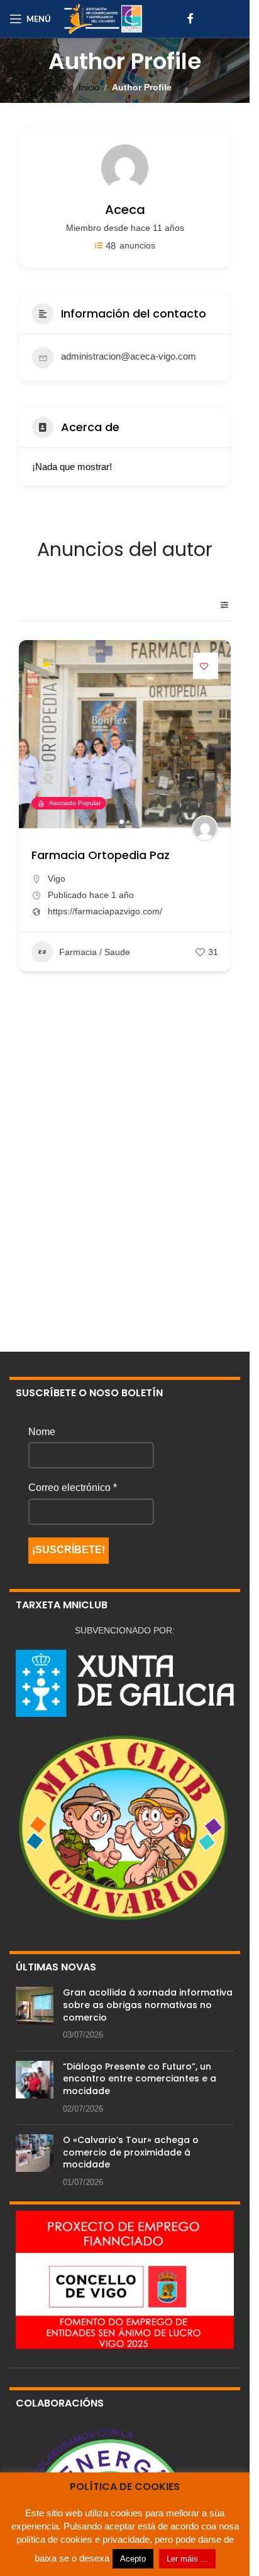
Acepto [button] (133, 2559)
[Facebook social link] (190, 19)
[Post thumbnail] (35, 2014)
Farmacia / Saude (95, 952)
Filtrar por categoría (219, 605)
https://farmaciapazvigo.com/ (105, 911)
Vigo (57, 879)
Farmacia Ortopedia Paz (101, 855)
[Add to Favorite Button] (206, 666)
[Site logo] (103, 18)
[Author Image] (205, 828)
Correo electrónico (73, 1488)
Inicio (89, 87)
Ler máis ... (187, 2559)
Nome (42, 1432)
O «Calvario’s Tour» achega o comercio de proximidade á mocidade (131, 2152)
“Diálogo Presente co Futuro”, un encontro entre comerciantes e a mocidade (140, 2079)
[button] (35, 734)
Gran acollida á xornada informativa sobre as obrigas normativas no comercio (148, 2005)
